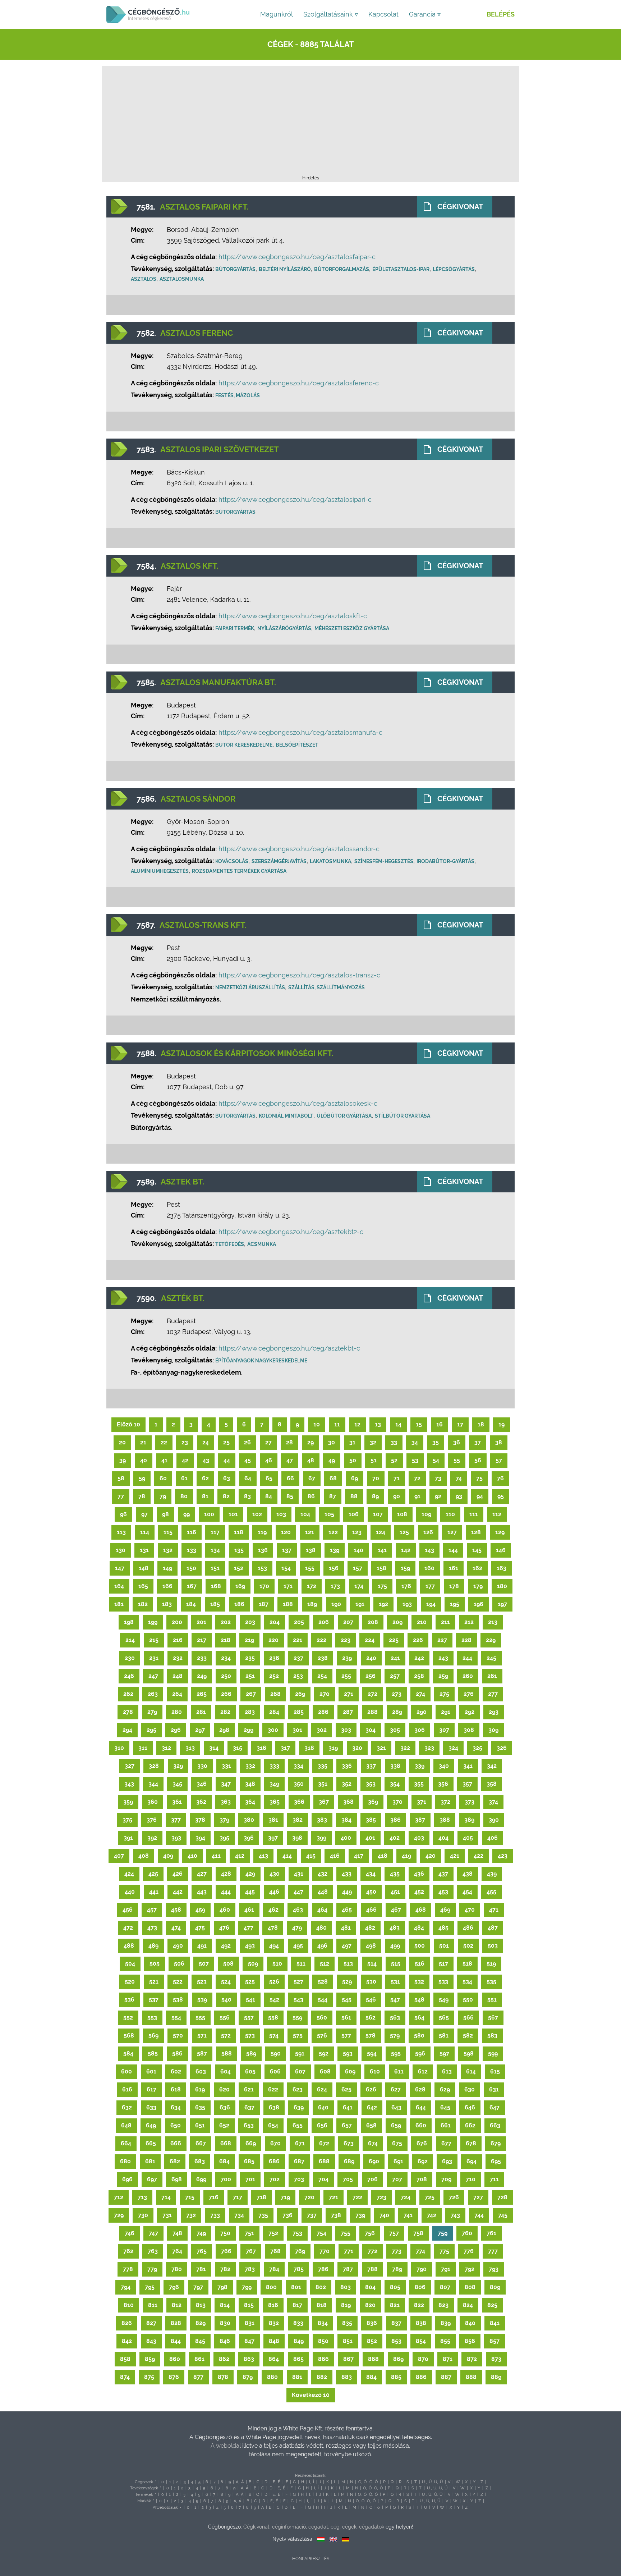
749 (201, 2233)
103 (281, 1514)
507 (204, 1964)
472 (128, 1928)
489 (153, 1946)
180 (502, 1586)
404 (443, 1838)
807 (445, 2287)
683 (200, 2161)
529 (347, 1982)
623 (298, 2089)
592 (324, 2054)
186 (239, 1604)
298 (224, 1730)
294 (127, 1730)
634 (176, 2107)
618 (176, 2089)
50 (353, 1460)
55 (457, 1460)
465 (347, 1910)
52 (394, 1460)
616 (127, 2089)
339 (420, 1766)
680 (125, 2161)
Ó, (365, 2482)
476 (224, 1928)
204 (275, 1622)
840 (470, 2323)
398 (297, 1838)
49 (332, 1460)
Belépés (501, 14)
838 (421, 2323)
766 (226, 2251)
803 (346, 2287)
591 (300, 2054)
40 (144, 1460)
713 (142, 2197)
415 (311, 1856)
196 (479, 1604)
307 (444, 1730)
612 (423, 2071)
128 (476, 1532)
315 (238, 1748)
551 (492, 2000)
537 (154, 2000)
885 (396, 2377)
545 (347, 2000)
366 (299, 1802)
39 (123, 1460)
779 (152, 2269)
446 (274, 1892)
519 (491, 1964)
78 (142, 1496)
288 (372, 1712)
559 (297, 2018)
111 (474, 1514)
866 (323, 2359)
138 (311, 1550)
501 (444, 1946)
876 (174, 2377)
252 (274, 1676)
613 (447, 2071)
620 (224, 2089)
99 (187, 1514)
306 (420, 1730)
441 (154, 1892)
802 (321, 2287)
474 (176, 1928)
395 (224, 1838)
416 (335, 1856)
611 (399, 2071)
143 (429, 1550)
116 (192, 1532)
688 (324, 2161)
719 (285, 2197)
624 (322, 2089)
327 (130, 1766)
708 (422, 2179)
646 (470, 2107)
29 (310, 1442)
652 (224, 2125)
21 (143, 1442)
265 (202, 1694)
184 (191, 1604)
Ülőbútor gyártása (344, 1116)
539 (202, 2000)
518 (467, 1964)
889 (496, 2377)
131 (144, 1550)
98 (165, 1514)
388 (445, 1820)
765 (202, 2251)
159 (405, 1568)
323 (429, 1748)
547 (395, 2000)
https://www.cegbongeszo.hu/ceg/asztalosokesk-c (298, 1103)
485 (443, 1928)
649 (151, 2125)
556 (225, 2018)
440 (130, 1892)
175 (382, 1586)
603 (201, 2071)
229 (491, 1640)
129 (500, 1532)
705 (348, 2179)
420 (431, 1856)
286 (323, 1712)
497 (347, 1946)
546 (371, 2000)
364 (250, 1802)
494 (274, 1946)
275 (444, 1694)
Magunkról (277, 14)
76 (500, 1478)
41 (164, 1460)
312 (166, 1748)
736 (287, 2215)
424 (129, 1874)
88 (354, 1496)
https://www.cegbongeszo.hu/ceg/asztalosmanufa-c (300, 732)
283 (250, 1712)
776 (469, 2251)
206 (324, 1622)
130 (121, 1550)
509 (253, 1964)
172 (312, 1586)
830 (225, 2323)
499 (395, 1946)
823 (443, 2305)
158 (381, 1568)
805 (395, 2287)
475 (200, 1928)
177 (430, 1586)
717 (238, 2197)
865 (298, 2359)
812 (177, 2305)
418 (383, 1856)
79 (163, 1496)
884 (371, 2377)
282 (225, 1712)
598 (469, 2054)
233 (202, 1658)
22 (164, 1442)
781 (201, 2269)
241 (395, 1658)
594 (372, 2054)
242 (419, 1658)
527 (298, 1982)
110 (450, 1514)
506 (179, 1964)
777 (493, 2251)
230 (130, 1658)
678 (471, 2143)
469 (445, 1910)
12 (357, 1424)
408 (144, 1856)
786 (323, 2269)
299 (249, 1730)
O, (360, 2482)
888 (471, 2377)
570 (178, 2036)
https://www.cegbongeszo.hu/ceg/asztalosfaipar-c (297, 257)
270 (325, 1694)
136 (263, 1550)
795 (150, 2287)
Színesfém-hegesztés (384, 861)
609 (350, 2071)
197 (502, 1604)
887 (446, 2377)
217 (202, 1640)
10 (317, 1424)
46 (269, 1460)
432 (323, 1874)
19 (502, 1424)
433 (347, 1874)
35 (436, 1442)
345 (177, 1784)
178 (454, 1586)
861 (199, 2359)
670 (275, 2143)
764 (177, 2251)
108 (402, 1514)
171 (288, 1586)
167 (192, 1586)
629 (445, 2089)
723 (381, 2197)
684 (224, 2161)
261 (492, 1676)
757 (394, 2233)
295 (151, 1730)
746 (130, 2233)
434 (371, 1874)
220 (273, 1640)
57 (499, 1460)
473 (152, 1928)
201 (201, 1622)
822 (419, 2305)
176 (406, 1586)
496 (322, 1946)
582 (468, 2036)
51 (374, 1460)
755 (346, 2233)
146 (501, 1550)
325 (477, 1748)
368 (348, 1802)
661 (446, 2125)
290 (422, 1712)
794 (126, 2287)
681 (150, 2161)
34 (415, 1442)
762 (128, 2251)
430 (275, 1874)
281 (201, 1712)
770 (325, 2251)
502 (468, 1946)
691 (398, 2161)
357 (467, 1784)
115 (168, 1532)
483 (395, 1928)
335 (323, 1766)
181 (119, 1604)
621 (249, 2089)
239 (347, 1658)
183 (167, 1604)
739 (360, 2215)
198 (129, 1622)
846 (225, 2341)
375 (127, 1820)
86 (311, 1496)
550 (468, 2000)
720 (309, 2197)
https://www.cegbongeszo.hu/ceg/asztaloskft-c (293, 616)
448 (323, 1892)
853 (396, 2341)
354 (395, 1784)
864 (274, 2359)
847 (249, 2341)
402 (395, 1838)
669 (251, 2143)
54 (436, 1460)
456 (128, 1910)
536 (129, 2000)
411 (216, 1856)
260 (468, 1676)
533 (443, 1982)
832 (274, 2323)
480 (321, 1928)
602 (176, 2071)
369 (373, 1802)
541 (250, 2000)
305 (395, 1730)
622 (273, 2089)
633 (151, 2107)
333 (274, 1766)
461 (249, 1910)
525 (250, 1982)
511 (301, 1964)
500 (420, 1946)
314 (214, 1748)
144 (453, 1550)
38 (499, 1442)
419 (406, 1856)
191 (360, 1604)
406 (493, 1838)
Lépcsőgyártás (454, 269)
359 (128, 1802)
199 (153, 1622)
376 (152, 1820)
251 (250, 1676)
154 (286, 1568)
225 (394, 1640)
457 (152, 1910)
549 (444, 2000)
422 (479, 1856)
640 (323, 2107)
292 (470, 1712)
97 (144, 1514)
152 (239, 1568)
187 (264, 1604)
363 (226, 1802)
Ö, (371, 2482)
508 (228, 1964)
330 (202, 1766)
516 (420, 1964)
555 (200, 2018)
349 (274, 1784)
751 (249, 2233)
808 (470, 2287)
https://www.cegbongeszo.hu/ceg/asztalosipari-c (295, 499)
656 (322, 2125)
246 (129, 1676)
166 (167, 1586)
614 (471, 2071)
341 (468, 1766)
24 (206, 1442)
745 (503, 2215)
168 (216, 1586)
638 (274, 2107)
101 (233, 1514)
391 (128, 1838)
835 (347, 2323)
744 (479, 2215)
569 (153, 2036)
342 (492, 1766)
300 (273, 1730)
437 (443, 1874)
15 (419, 1424)
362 (201, 1802)
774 (420, 2251)
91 (417, 1496)
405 (468, 1838)
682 (175, 2161)
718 (261, 2197)
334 (298, 1766)
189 (312, 1604)
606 (275, 2071)
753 (297, 2233)
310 (119, 1748)
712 (119, 2197)
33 (394, 1442)
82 (226, 1496)
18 (481, 1424)
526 (274, 1982)
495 (298, 1946)
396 (249, 1838)
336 (347, 1766)
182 (143, 1604)
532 (419, 1982)
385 (371, 1820)
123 (357, 1532)
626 (371, 2089)
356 (443, 1784)
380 (249, 1820)
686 (274, 2161)
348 (250, 1784)
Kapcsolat (383, 14)
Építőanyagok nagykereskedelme (261, 1361)
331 (226, 1766)
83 (247, 1496)
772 (372, 2251)
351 (323, 1784)
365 (275, 1802)
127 (452, 1532)
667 (201, 2143)
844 (176, 2341)
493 (250, 1946)
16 (440, 1424)
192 (383, 1604)
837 (396, 2323)
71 (397, 1478)
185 (215, 1604)
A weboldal (226, 2446)
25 (226, 1442)
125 (404, 1532)
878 (223, 2377)
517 (443, 1964)
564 (419, 2018)
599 (493, 2054)
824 (468, 2305)
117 (215, 1532)
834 (323, 2323)
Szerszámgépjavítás (279, 861)
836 (372, 2323)
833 (298, 2323)
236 (274, 1658)
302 (322, 1730)
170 (264, 1586)
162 (477, 1568)
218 (226, 1640)
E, (274, 2482)
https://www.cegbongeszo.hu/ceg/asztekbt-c (289, 1348)
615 (495, 2071)
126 (428, 1532)
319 (333, 1748)
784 (274, 2269)
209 (397, 1622)
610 (375, 2071)
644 (421, 2107)
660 (421, 2125)
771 (349, 2251)
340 (444, 1766)
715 (190, 2197)
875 (149, 2377)
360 (153, 1802)
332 (250, 1766)
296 (176, 1730)
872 (472, 2359)
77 (121, 1496)
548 (419, 2000)
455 (491, 1892)
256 (371, 1676)
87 (333, 1496)
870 (423, 2359)
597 (444, 2054)
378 (200, 1820)
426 (178, 1874)
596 (420, 2054)
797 (198, 2287)
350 (299, 1784)
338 (395, 1766)
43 (206, 1460)
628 (420, 2089)
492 (226, 1946)
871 (448, 2359)
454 (467, 1892)
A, (237, 2482)
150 (191, 1568)
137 (287, 1550)
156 (334, 1568)
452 (419, 1892)
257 (395, 1676)
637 (249, 2107)
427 (202, 1874)
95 (501, 1496)
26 (247, 1442)
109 (426, 1514)
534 (467, 1982)
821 (395, 2305)
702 (275, 2179)
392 (152, 1838)
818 (322, 2305)
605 (250, 2071)
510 (277, 1964)
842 (127, 2341)
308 (469, 1730)
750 (225, 2233)
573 (250, 2036)
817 (297, 2305)
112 (497, 1514)
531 (395, 1982)
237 (298, 1658)
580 (419, 2036)
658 (371, 2125)
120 (286, 1532)
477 (249, 1928)
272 (372, 1694)
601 (151, 2071)
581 (444, 2036)
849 (299, 2341)
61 (184, 1478)
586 (177, 2054)
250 (226, 1676)
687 (299, 2161)
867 (348, 2359)
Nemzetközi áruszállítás (250, 987)
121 (310, 1532)
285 (299, 1712)
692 (423, 2161)
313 (190, 1748)
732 (191, 2215)
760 (467, 2233)
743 (455, 2215)
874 (125, 2377)
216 (178, 1640)
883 (347, 2377)
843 (151, 2341)
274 (420, 1694)
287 (348, 1712)
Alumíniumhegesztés (160, 871)
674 (373, 2143)
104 (305, 1514)
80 (184, 1496)
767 (251, 2251)
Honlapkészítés (311, 2559)
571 (202, 2036)
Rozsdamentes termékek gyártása (239, 871)
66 (290, 1478)
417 (359, 1856)
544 (323, 2000)
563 (395, 2018)
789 (397, 2269)
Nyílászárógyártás (284, 628)
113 (121, 1532)
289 (397, 1712)
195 (455, 1604)
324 (453, 1748)
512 (325, 1964)
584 (128, 2054)
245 (491, 1658)
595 (396, 2054)
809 (495, 2287)
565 (444, 2018)
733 (215, 2215)
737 (312, 2215)
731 (167, 2215)
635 (200, 2107)
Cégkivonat (460, 207)
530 (371, 1982)
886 (421, 2377)
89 (375, 1496)
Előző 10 (128, 1424)
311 (143, 1748)
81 (205, 1496)
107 (378, 1514)
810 (129, 2305)
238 (323, 1658)
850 (323, 2341)
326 (502, 1748)
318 (309, 1748)
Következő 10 (311, 2395)
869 (398, 2359)
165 (143, 1586)
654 (273, 2125)
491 (202, 1946)
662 (470, 2125)
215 (154, 1640)
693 (447, 2161)
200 (177, 1622)
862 (224, 2359)
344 (153, 1784)
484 (419, 1928)
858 (125, 2359)
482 (370, 1928)
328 (154, 1766)
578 (371, 2036)
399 (321, 1838)
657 (347, 2125)
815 (249, 2305)
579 (395, 2036)
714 (166, 2197)
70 (376, 1478)
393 (176, 1838)
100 (209, 1514)
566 (468, 2018)
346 (202, 1784)
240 (371, 1658)
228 (466, 1640)
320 (357, 1748)
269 (300, 1694)
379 (224, 1820)
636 (225, 2107)
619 (200, 2089)
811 (153, 2305)
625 (346, 2089)
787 (348, 2269)
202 (226, 1622)
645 (445, 2107)
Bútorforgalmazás (342, 269)
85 (290, 1496)
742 (432, 2215)
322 (405, 1748)
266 (226, 1694)
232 (178, 1658)
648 (126, 2125)
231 (154, 1658)
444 (226, 1892)
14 (398, 1424)
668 (226, 2143)
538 (178, 2000)
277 (493, 1694)
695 (496, 2161)
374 (493, 1802)
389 (469, 1820)
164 (119, 1586)
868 (373, 2359)
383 (322, 1820)
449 (347, 1892)
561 (346, 2018)
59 (142, 1478)
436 (419, 1874)
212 (469, 1622)
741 (408, 2215)
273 (397, 1694)
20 (122, 1442)
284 (274, 1712)
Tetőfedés (230, 1244)
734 (239, 2215)
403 (419, 1838)
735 (263, 2215)
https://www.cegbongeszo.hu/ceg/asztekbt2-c (291, 1232)
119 (262, 1532)
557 (249, 2018)
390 (494, 1820)
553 (152, 2018)
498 (371, 1946)
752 (273, 2233)
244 (467, 1658)
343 (129, 1784)
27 (268, 1442)
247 (153, 1676)
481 (346, 1928)
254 (322, 1676)
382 (298, 1820)
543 (298, 2000)
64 (248, 1478)
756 (370, 2233)
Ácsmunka (262, 1244)
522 (178, 1982)
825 (492, 2305)
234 (226, 1658)
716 (214, 2197)
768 (275, 2251)
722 (357, 2197)
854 (421, 2341)
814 (225, 2305)
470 (470, 1910)
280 (177, 1712)
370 (397, 1802)
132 (168, 1550)
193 (407, 1604)
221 (298, 1640)
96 (123, 1514)
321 (381, 1748)
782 (225, 2269)
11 (337, 1424)
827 (151, 2323)
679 (496, 2143)
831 (250, 2323)
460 (225, 1910)
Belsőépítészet (297, 745)
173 (335, 1586)
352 (347, 1784)
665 (151, 2143)
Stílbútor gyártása (402, 1116)
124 (381, 1532)
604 (226, 2071)
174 (359, 1586)
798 (222, 2287)
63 (227, 1478)
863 (249, 2359)
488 (129, 1946)
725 (430, 2197)
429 (250, 1874)
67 (312, 1478)
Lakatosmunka (330, 861)
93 (459, 1496)
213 (493, 1622)
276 (469, 1694)
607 (300, 2071)
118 (239, 1532)
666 (176, 2143)
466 (371, 1910)
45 (248, 1460)
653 (249, 2125)
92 (438, 1496)
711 (494, 2179)
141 (382, 1550)
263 (153, 1694)
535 (491, 1982)
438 (468, 1874)
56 (478, 1460)
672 (324, 2143)
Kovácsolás (232, 861)
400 (346, 1838)
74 (459, 1478)
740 (384, 2215)
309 (493, 1730)
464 (322, 1910)
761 (491, 2233)
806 (420, 2287)
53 (415, 1460)
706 (372, 2179)
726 (454, 2197)
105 (329, 1514)
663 (495, 2125)
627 (396, 2089)
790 (422, 2269)
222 (321, 1640)
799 (247, 2287)
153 (262, 1568)
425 (153, 1874)
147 (120, 1568)
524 (226, 1982)
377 (176, 1820)
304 (371, 1730)
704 (323, 2179)
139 (335, 1550)
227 (442, 1640)
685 (249, 2161)
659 (396, 2125)
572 (226, 2036)
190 (336, 1604)
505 (155, 1964)
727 (478, 2197)
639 (299, 2107)
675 (397, 2143)
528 (323, 1982)
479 (297, 1928)
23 (185, 1442)
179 (478, 1586)
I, (310, 2482)
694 (471, 2161)
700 (226, 2179)
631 (494, 2089)
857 (494, 2341)
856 (470, 2341)
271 (349, 1694)
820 (370, 2305)
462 (273, 1910)
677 (446, 2143)
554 (176, 2018)
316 (261, 1748)
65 (269, 1478)
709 (446, 2179)
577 (346, 2036)
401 (370, 1838)
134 (215, 1550)
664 (126, 2143)
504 (130, 1964)
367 (324, 1802)
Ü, (436, 2482)
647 (494, 2107)
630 (470, 2089)
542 (274, 2000)
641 (348, 2107)
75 (479, 1478)
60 (163, 1478)
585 (153, 2054)
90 (397, 1496)
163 (502, 1568)
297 (200, 1730)
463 (298, 1910)
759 (443, 2233)
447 (298, 1892)
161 (454, 1568)
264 (177, 1694)
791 (446, 2269)
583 (492, 2036)
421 (455, 1856)
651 (200, 2125)
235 (250, 1658)
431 (299, 1874)
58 (121, 1478)
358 (492, 1784)
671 (300, 2143)
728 (502, 2197)
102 (257, 1514)
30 (332, 1442)
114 (145, 1532)
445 (250, 1892)
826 (127, 2323)
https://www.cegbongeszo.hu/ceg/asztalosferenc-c (299, 383)
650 (176, 2125)
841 (495, 2323)
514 (372, 1964)
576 (322, 2036)
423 (503, 1856)
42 (185, 1460)
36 (457, 1442)
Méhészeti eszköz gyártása (352, 628)
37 (478, 1442)
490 (178, 1946)
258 (419, 1676)
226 (418, 1640)
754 (321, 2233)
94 (480, 1496)
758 (418, 2233)
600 (126, 2071)
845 (200, 2341)
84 (269, 1496)
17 (460, 1424)
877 (198, 2377)
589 (251, 2054)
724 (406, 2197)
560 (322, 2018)
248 (178, 1676)
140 (358, 1550)
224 (370, 1640)
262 (128, 1694)
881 (297, 2377)
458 (176, 1910)
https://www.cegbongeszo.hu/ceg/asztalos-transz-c (299, 975)
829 (201, 2323)
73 (438, 1478)
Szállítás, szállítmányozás (326, 987)
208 (373, 1622)
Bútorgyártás (235, 269)
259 (443, 1676)
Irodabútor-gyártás (445, 861)
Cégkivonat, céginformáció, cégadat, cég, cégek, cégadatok (314, 2527)
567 (493, 2018)
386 (395, 1820)
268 (275, 1694)
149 (167, 1568)
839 (446, 2323)
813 (201, 2305)
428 (226, 1874)
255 (346, 1676)
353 (371, 1784)
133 (192, 1550)
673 (349, 2143)
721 (333, 2197)
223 (346, 1640)
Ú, (431, 2482)
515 (396, 1964)
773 (397, 2251)
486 (468, 1928)
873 (496, 2359)
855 (445, 2341)
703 (299, 2179)
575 (298, 2036)
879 (248, 2377)
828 (176, 2323)
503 (493, 1946)
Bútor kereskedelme (244, 745)
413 (263, 1856)
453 (443, 1892)
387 (420, 1820)
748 (177, 2233)
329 (178, 1766)
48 (311, 1460)
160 (429, 1568)
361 (177, 1802)
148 (144, 1568)
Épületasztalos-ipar (401, 269)
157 (358, 1568)
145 (477, 1550)
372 (445, 1802)
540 (226, 2000)
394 (200, 1838)
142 (406, 1550)
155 (310, 1568)
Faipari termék (235, 628)
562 (371, 2018)
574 (274, 2036)
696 (127, 2179)
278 (128, 1712)
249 (202, 1676)
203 (250, 1622)
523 (202, 1982)
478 (273, 1928)
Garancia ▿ (425, 14)
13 (378, 1424)
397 (273, 1838)
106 (354, 1514)
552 (128, 2018)
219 (249, 1640)
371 (422, 1802)
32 (373, 1442)
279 (152, 1712)
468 (421, 1910)
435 (395, 1874)
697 (152, 2179)
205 (299, 1622)
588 (227, 2054)
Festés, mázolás (238, 395)
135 (239, 1550)
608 (325, 2071)
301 (297, 1730)
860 (175, 2359)
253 (298, 1676)
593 (348, 2054)
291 (446, 1712)
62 (205, 1478)
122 (333, 1532)
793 (494, 2269)
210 (422, 1622)
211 (445, 1622)
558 (273, 2018)
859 (150, 2359)
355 (419, 1784)
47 (290, 1460)
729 (119, 2215)
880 (272, 2377)
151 (215, 1568)
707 (397, 2179)
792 (470, 2269)
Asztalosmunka (182, 279)
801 (296, 2287)
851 (348, 2341)
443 (202, 1892)
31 (352, 1442)
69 (355, 1478)
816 (273, 2305)
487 (493, 1928)
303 (346, 1730)
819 (346, 2305)
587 (202, 2054)
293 (494, 1712)
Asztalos (144, 279)
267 (251, 1694)
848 (274, 2341)
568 (129, 2036)
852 (372, 2341)
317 (285, 1748)
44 (227, 1460)
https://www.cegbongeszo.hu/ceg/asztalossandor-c (299, 849)
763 (153, 2251)
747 (153, 2233)
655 (298, 2125)
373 (470, 1802)
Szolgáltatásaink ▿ (331, 14)
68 (333, 1478)
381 (273, 1820)
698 (177, 2179)
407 (119, 1856)
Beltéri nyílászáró (285, 269)
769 (300, 2251)
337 (371, 1766)
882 (322, 2377)
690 (374, 2161)
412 (240, 1856)
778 (128, 2269)
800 (271, 2287)
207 (348, 1622)
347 (226, 1784)
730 (143, 2215)
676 (422, 2143)
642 (372, 2107)
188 (288, 1604)
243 (443, 1658)
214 (130, 1640)
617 (151, 2089)
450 (371, 1892)
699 (201, 2179)
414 (287, 1856)
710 (471, 2179)
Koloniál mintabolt (286, 1116)
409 (168, 1856)
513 (348, 1964)
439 (492, 1874)
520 (130, 1982)
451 (395, 1892)
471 (494, 1910)
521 (154, 1982)
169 (240, 1586)
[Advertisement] (310, 123)
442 (178, 1892)
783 (250, 2269)
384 (346, 1820)
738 (336, 2215)
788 (372, 2269)
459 (200, 1910)
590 (276, 2054)
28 (289, 1442)
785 (299, 2269)
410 (192, 1856)
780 (177, 2269)
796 (174, 2287)
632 (127, 2107)
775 (444, 2251)
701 (250, 2179)
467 (396, 1910)
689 (349, 2161)
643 (396, 2107)
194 (431, 1604)
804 (370, 2287)
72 (417, 1478)
